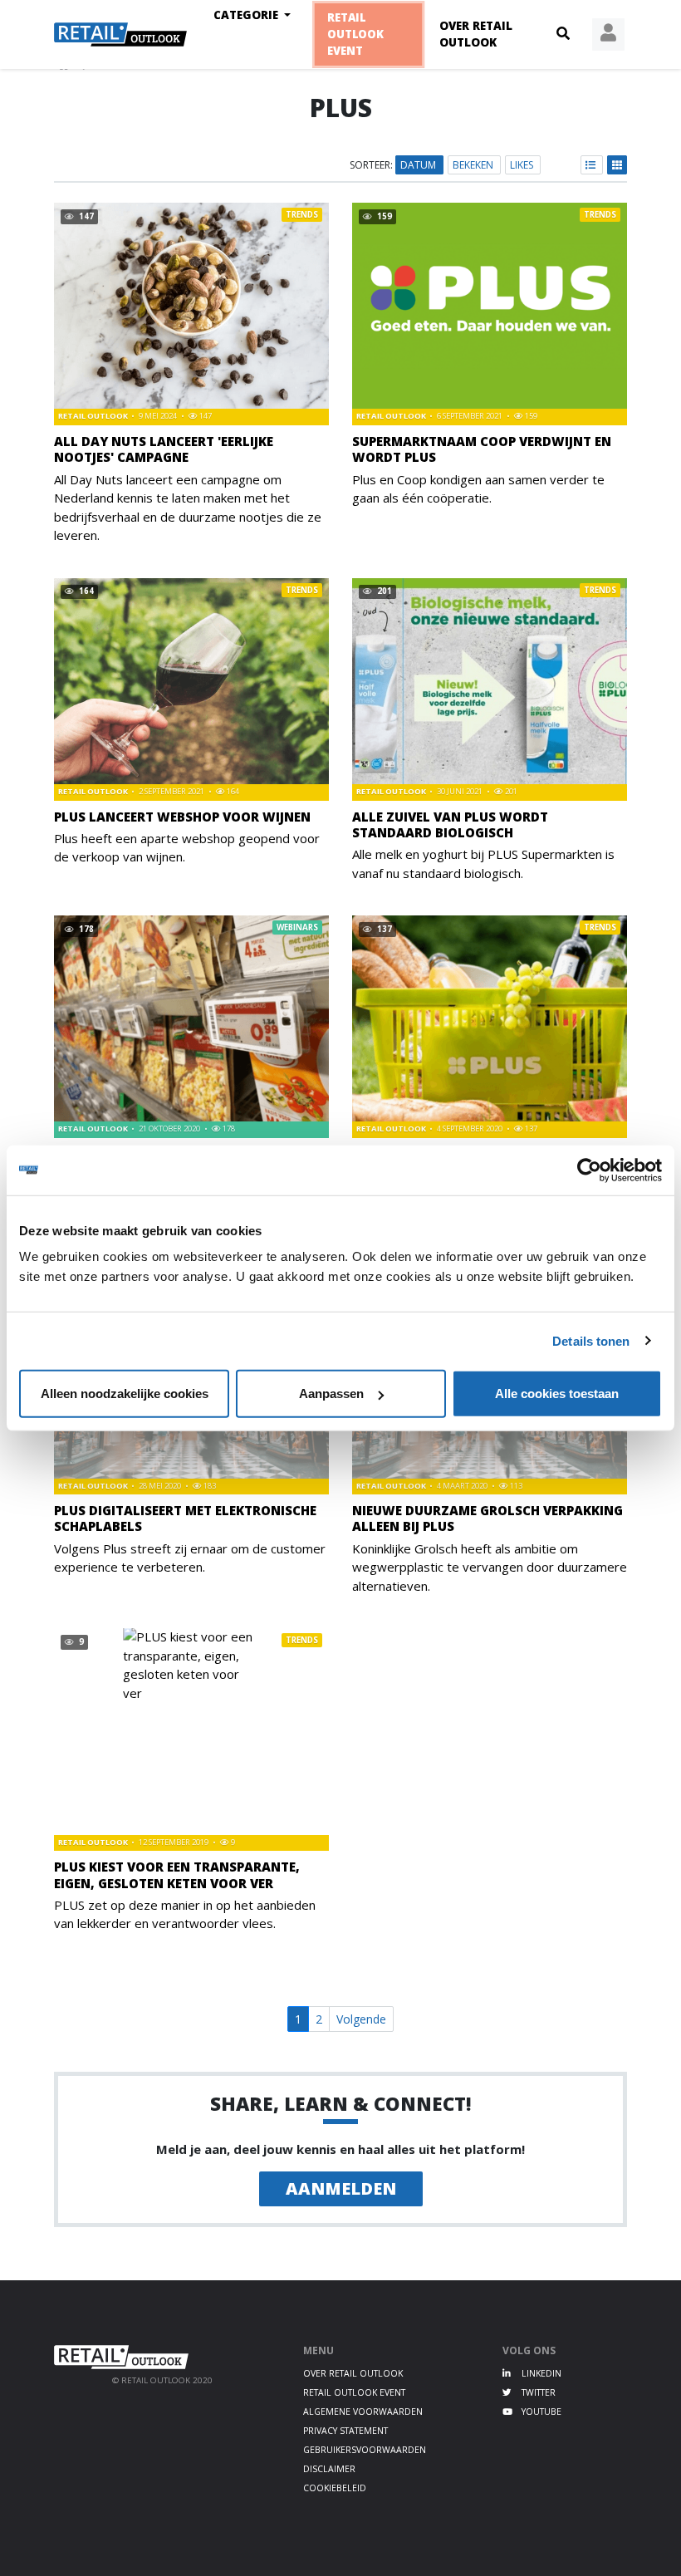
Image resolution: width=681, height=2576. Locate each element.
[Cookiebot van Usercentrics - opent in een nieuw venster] (589, 1170)
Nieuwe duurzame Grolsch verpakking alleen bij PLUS (487, 1518)
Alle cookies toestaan (557, 1393)
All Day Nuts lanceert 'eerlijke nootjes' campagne (164, 449)
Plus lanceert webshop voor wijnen (182, 817)
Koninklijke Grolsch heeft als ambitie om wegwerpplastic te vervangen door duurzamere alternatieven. (490, 1567)
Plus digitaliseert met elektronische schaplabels (185, 1518)
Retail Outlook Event (356, 34)
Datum (419, 165)
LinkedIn (540, 2373)
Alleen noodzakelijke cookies (125, 1393)
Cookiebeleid (335, 2488)
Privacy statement (345, 2431)
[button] (563, 34)
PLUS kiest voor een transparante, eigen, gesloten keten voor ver (177, 1874)
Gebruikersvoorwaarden (365, 2450)
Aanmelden (341, 2188)
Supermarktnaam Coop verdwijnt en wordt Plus (482, 449)
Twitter (537, 2392)
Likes (523, 165)
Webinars (297, 927)
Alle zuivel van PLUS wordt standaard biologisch (450, 824)
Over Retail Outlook (476, 34)
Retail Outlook (94, 416)
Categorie (247, 15)
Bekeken (474, 165)
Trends (302, 215)
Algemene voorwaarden (363, 2412)
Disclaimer (329, 2469)
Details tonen (591, 1340)
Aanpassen (331, 1393)
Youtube (540, 2412)
